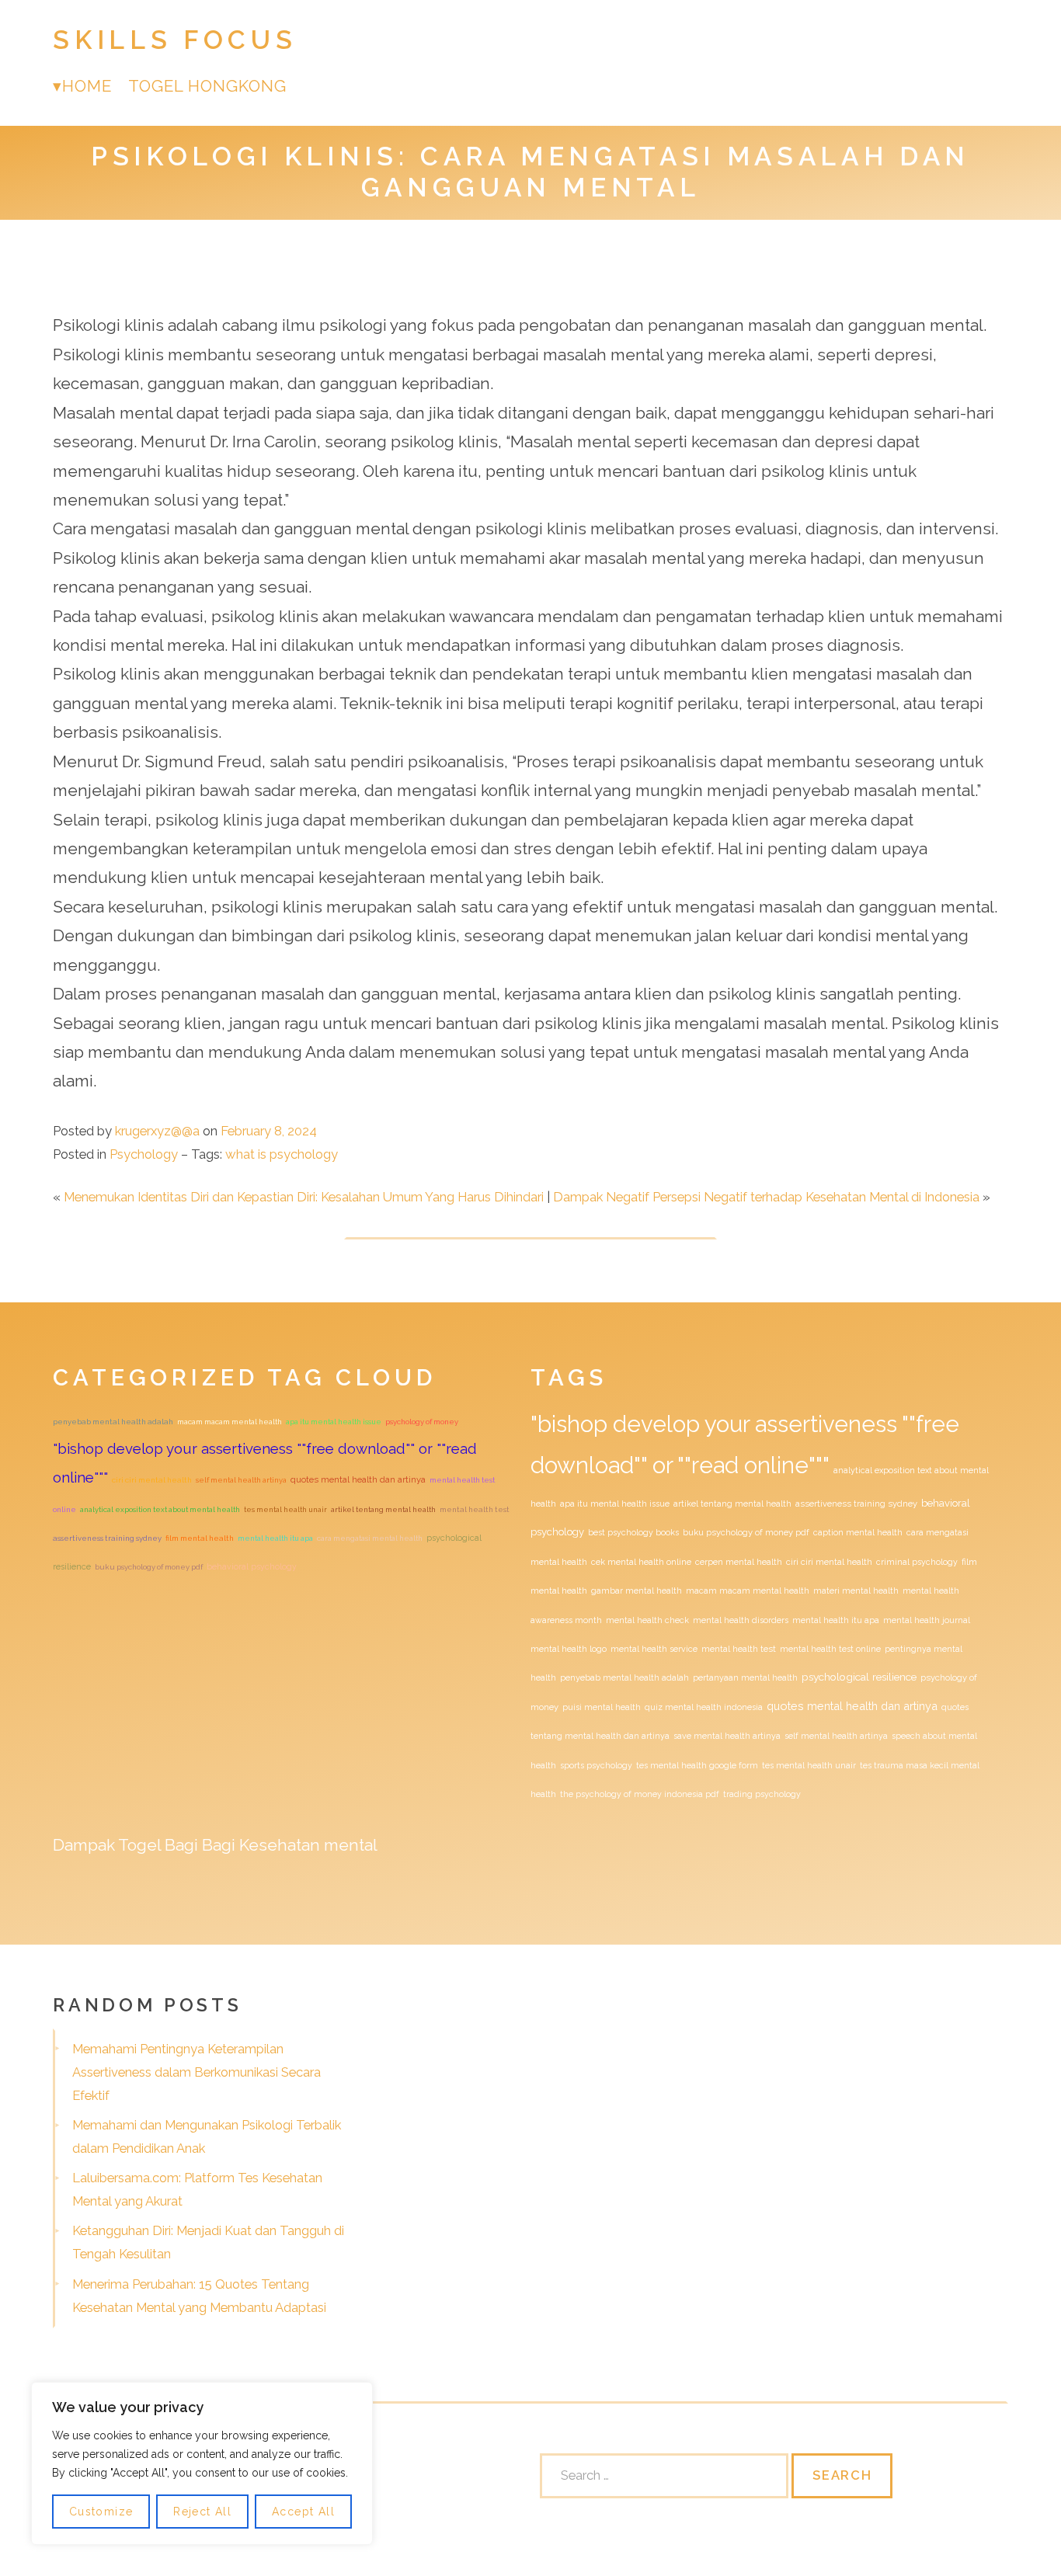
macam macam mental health (230, 1422)
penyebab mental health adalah (113, 1422)
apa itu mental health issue (334, 1422)
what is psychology (282, 1154)
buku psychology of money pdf (149, 1567)
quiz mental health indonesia (704, 1707)
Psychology (144, 1154)
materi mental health (856, 1590)
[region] (202, 2463)
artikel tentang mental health (383, 1509)
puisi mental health (602, 1707)
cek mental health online (641, 1562)
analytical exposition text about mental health (160, 1509)
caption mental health (858, 1532)
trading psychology (762, 1794)
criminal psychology (917, 1562)
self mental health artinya (241, 1480)
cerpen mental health (739, 1562)
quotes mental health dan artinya (358, 1479)
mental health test (475, 1509)
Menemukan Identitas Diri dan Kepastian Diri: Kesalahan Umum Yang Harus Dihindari (304, 1197)
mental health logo (569, 1649)
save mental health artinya (727, 1736)
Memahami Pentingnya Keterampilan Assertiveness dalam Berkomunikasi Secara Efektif (197, 2072)
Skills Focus (175, 40)
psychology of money (422, 1422)
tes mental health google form (697, 1765)
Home (87, 86)
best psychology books (633, 1532)
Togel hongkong (208, 86)
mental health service (654, 1649)
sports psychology (596, 1765)
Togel (139, 1845)
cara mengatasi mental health (370, 1538)
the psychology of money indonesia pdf (640, 1794)
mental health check (647, 1620)
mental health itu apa (275, 1538)
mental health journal (927, 1620)
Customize (101, 2512)
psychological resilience (859, 1677)
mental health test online (830, 1649)
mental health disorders (741, 1620)
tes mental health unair (285, 1509)
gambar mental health (637, 1590)
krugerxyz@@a (157, 1131)
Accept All (303, 2512)
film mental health (200, 1538)
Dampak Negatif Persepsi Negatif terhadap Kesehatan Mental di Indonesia (766, 1197)
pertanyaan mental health (745, 1677)
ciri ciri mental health (152, 1480)
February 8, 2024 (269, 1131)
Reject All (202, 2512)
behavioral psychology (252, 1566)
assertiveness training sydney (107, 1538)
